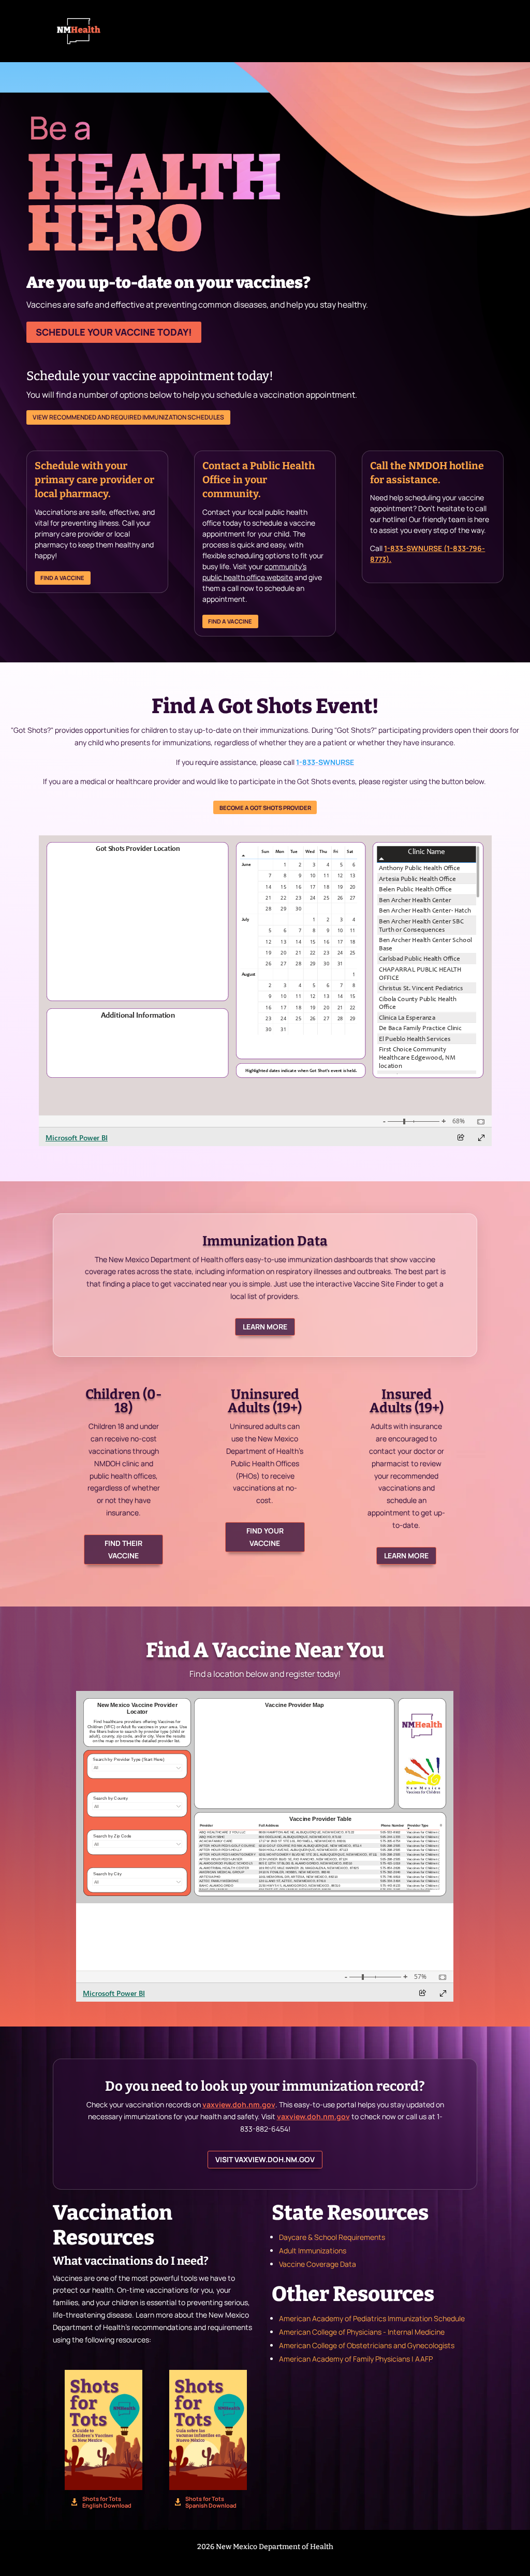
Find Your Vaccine (265, 1537)
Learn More (265, 1327)
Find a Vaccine (62, 578)
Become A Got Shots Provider (265, 808)
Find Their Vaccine (123, 1549)
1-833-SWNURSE (325, 762)
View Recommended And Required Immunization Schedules (128, 417)
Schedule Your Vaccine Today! (114, 332)
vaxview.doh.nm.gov (239, 2104)
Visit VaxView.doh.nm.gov (265, 2159)
